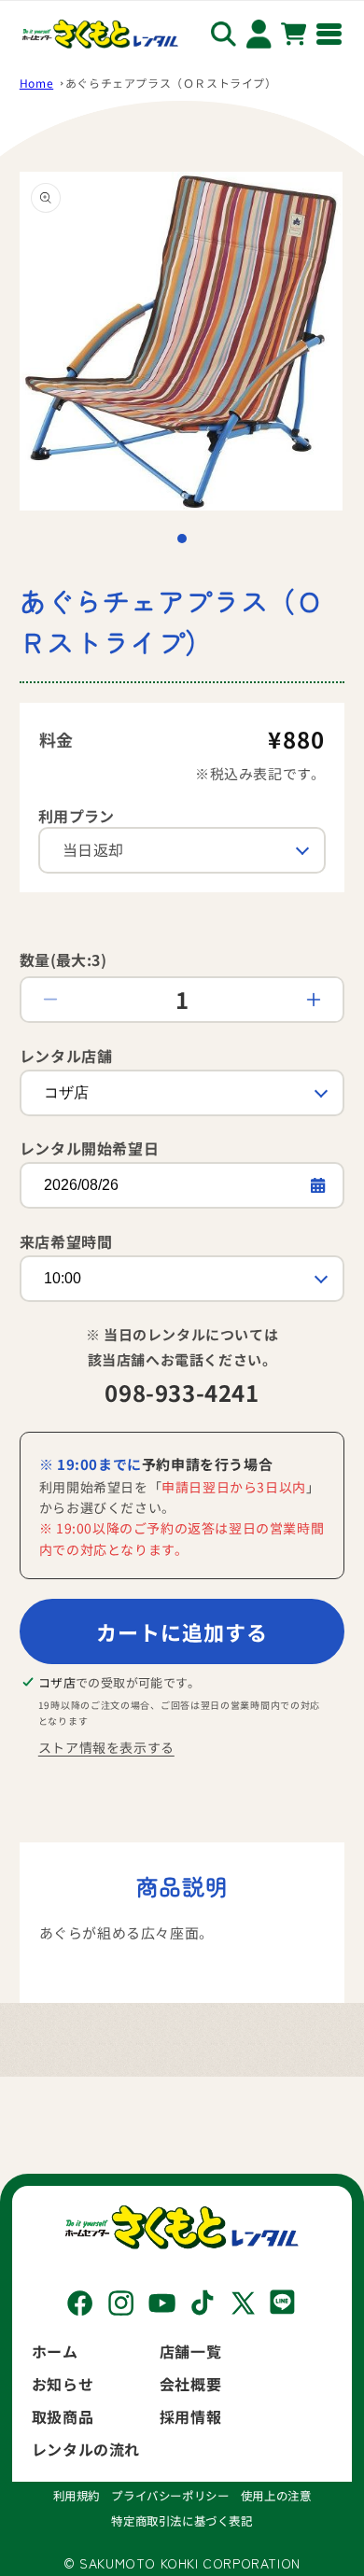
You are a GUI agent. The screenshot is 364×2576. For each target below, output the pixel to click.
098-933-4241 (182, 1392)
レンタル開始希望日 (89, 1148)
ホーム (55, 2351)
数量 (63, 959)
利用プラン (77, 816)
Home (36, 83)
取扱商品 (63, 2416)
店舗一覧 (190, 2351)
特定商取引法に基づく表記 (182, 2521)
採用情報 (190, 2416)
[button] (182, 539)
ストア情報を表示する (106, 1747)
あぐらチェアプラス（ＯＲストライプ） (171, 83)
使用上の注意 (276, 2496)
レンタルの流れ (86, 2449)
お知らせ (63, 2384)
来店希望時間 (66, 1241)
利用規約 (77, 2496)
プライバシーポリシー (170, 2496)
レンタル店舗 (66, 1056)
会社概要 (190, 2384)
